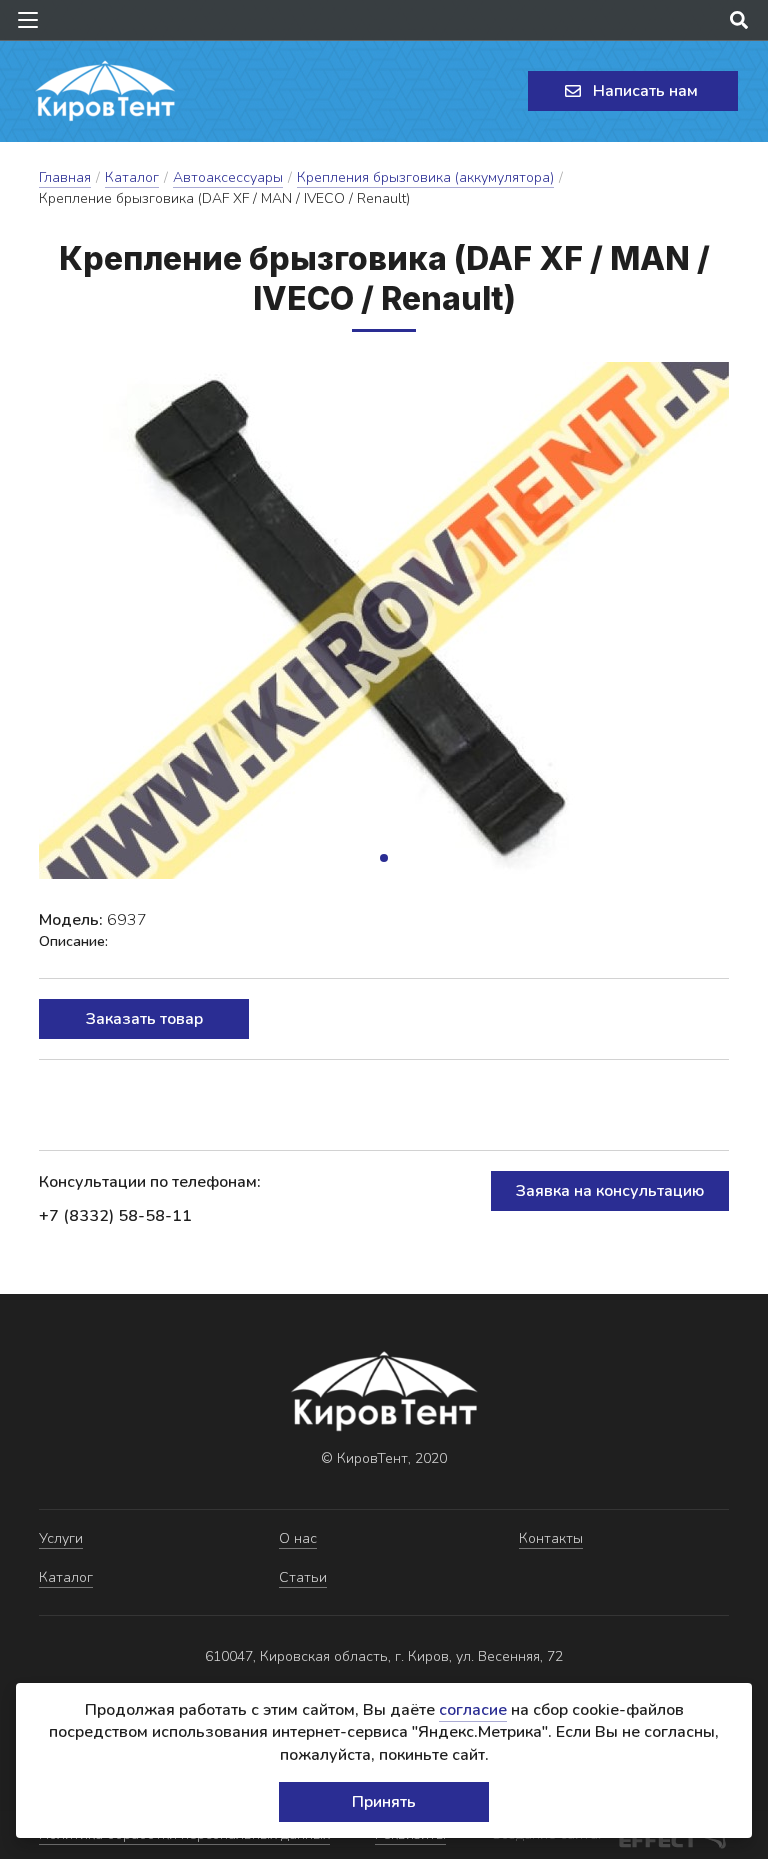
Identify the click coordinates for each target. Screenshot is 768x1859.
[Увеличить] (384, 620)
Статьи (303, 1577)
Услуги (61, 1538)
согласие (473, 1710)
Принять (384, 1802)
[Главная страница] (105, 91)
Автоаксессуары (228, 177)
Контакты (551, 1538)
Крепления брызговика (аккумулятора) (425, 177)
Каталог (132, 177)
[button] (384, 858)
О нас (298, 1538)
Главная (65, 177)
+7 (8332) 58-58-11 (115, 1216)
